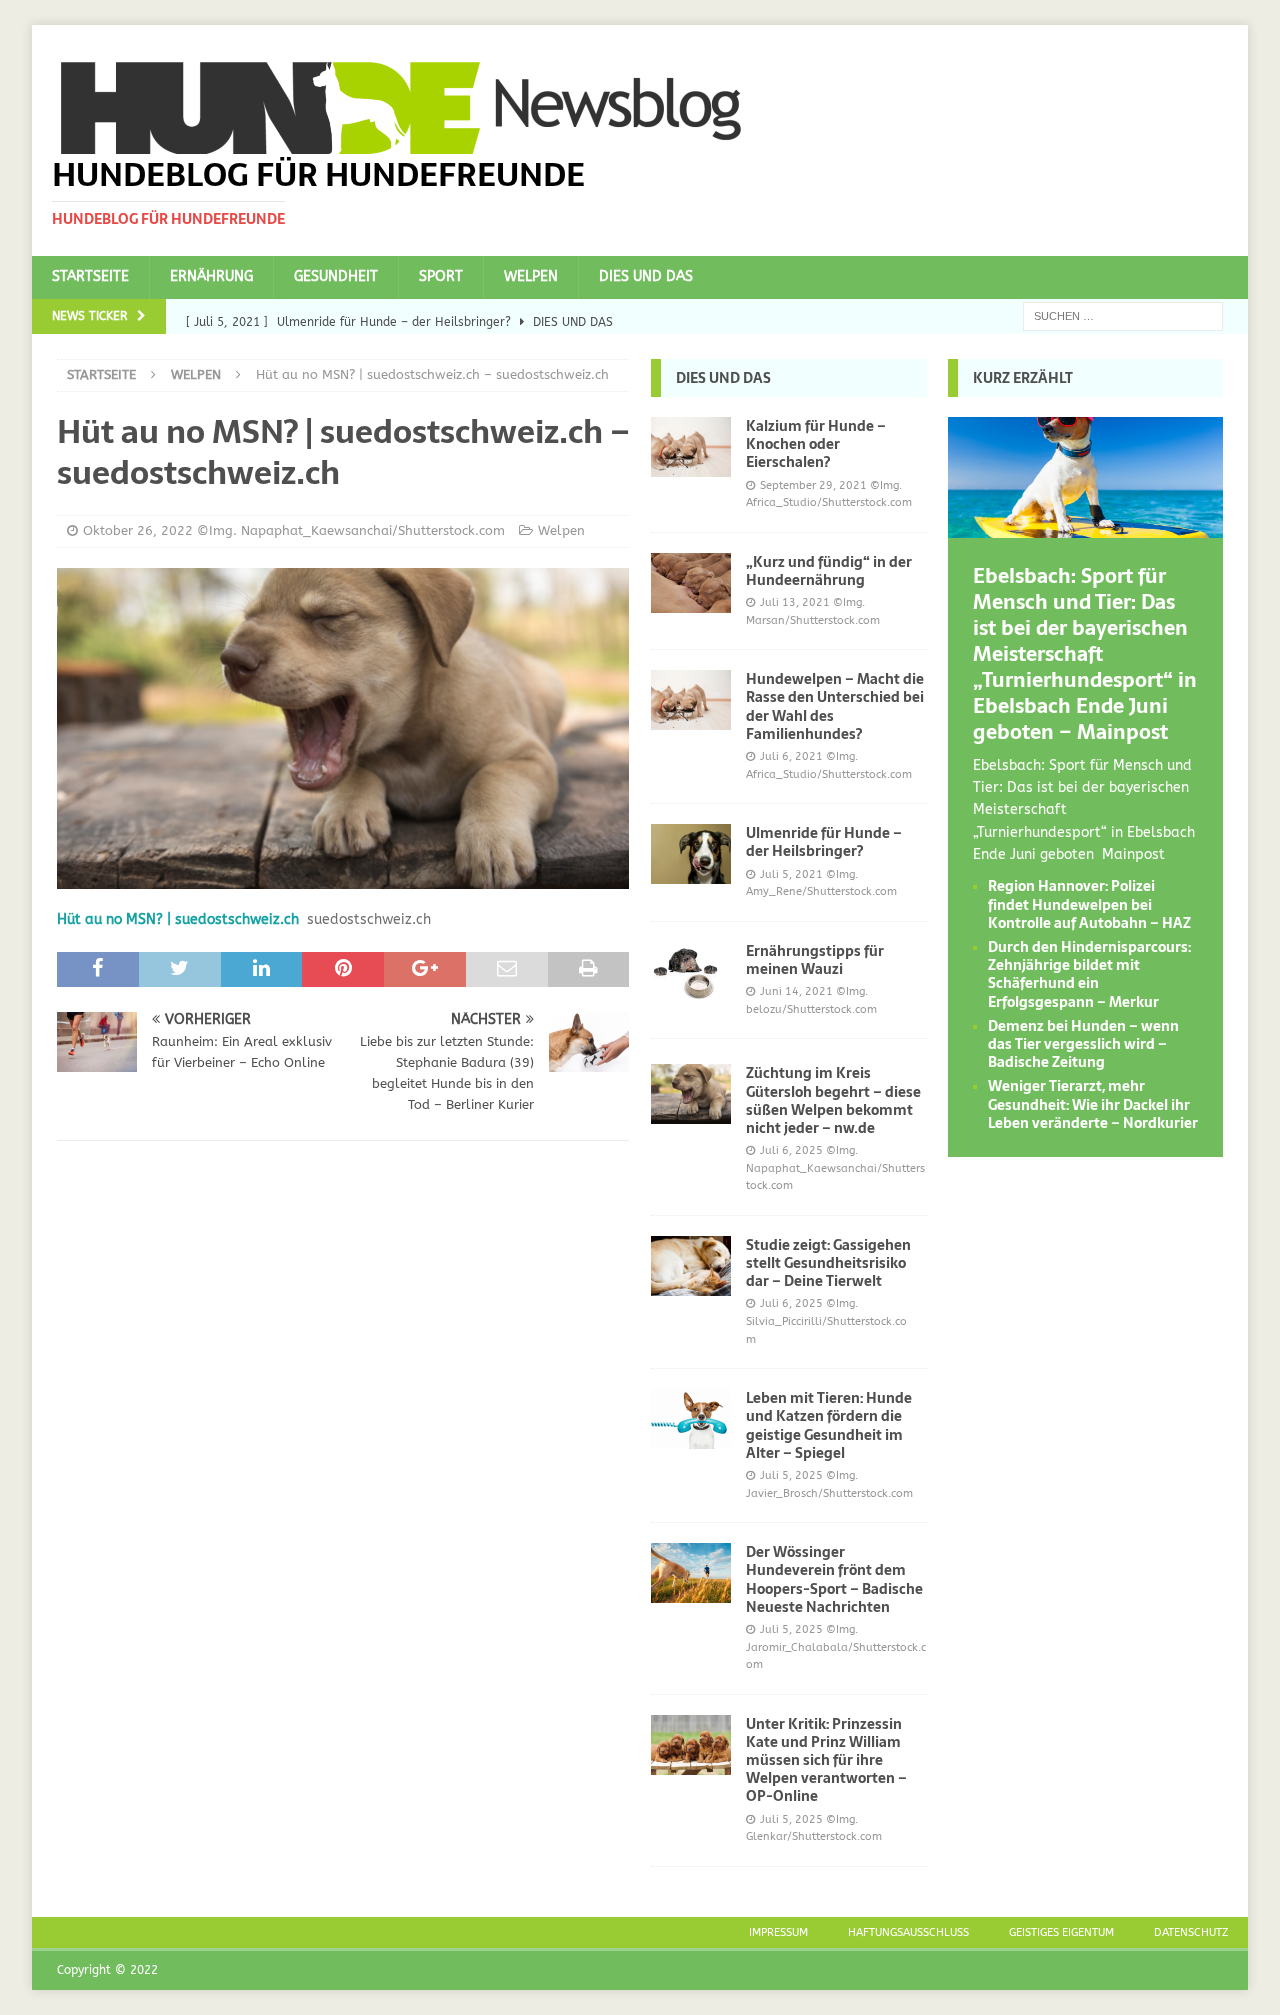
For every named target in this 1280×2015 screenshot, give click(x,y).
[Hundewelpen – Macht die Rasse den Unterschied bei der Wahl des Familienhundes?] (691, 700)
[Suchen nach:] (1123, 315)
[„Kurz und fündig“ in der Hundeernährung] (691, 583)
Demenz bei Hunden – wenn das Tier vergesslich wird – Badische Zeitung (1083, 1044)
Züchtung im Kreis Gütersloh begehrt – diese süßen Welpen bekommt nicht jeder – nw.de (833, 1100)
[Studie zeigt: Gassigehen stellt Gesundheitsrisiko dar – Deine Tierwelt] (691, 1266)
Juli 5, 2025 (791, 1475)
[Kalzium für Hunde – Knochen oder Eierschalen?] (691, 447)
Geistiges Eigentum (1061, 1932)
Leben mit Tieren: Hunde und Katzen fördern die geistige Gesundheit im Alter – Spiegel (829, 1425)
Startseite (90, 276)
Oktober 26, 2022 (138, 530)
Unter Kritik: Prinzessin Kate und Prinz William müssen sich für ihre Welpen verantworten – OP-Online (826, 1760)
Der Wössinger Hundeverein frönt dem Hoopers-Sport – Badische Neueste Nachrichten (834, 1579)
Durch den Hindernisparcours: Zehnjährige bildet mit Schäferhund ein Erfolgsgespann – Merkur (1089, 974)
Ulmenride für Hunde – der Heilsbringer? (824, 842)
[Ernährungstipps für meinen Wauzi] (691, 972)
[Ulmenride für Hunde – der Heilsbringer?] (691, 854)
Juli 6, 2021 (791, 756)
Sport (441, 276)
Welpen (531, 276)
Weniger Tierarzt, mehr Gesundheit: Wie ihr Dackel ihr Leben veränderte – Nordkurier (1093, 1104)
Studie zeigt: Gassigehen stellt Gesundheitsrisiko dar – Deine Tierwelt (828, 1263)
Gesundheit (336, 276)
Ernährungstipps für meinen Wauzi (815, 960)
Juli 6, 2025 (791, 1150)
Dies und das (646, 276)
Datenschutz (1191, 1932)
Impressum (778, 1932)
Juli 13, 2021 (795, 602)
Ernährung (211, 276)
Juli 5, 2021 (791, 874)
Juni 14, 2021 (796, 991)
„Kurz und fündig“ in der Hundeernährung (829, 571)
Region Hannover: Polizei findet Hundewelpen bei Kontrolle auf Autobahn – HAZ (1089, 904)
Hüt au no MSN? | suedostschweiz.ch (178, 919)
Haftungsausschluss (908, 1932)
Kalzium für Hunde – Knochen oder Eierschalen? (816, 444)
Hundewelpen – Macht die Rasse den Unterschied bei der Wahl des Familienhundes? (835, 706)
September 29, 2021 (813, 485)
